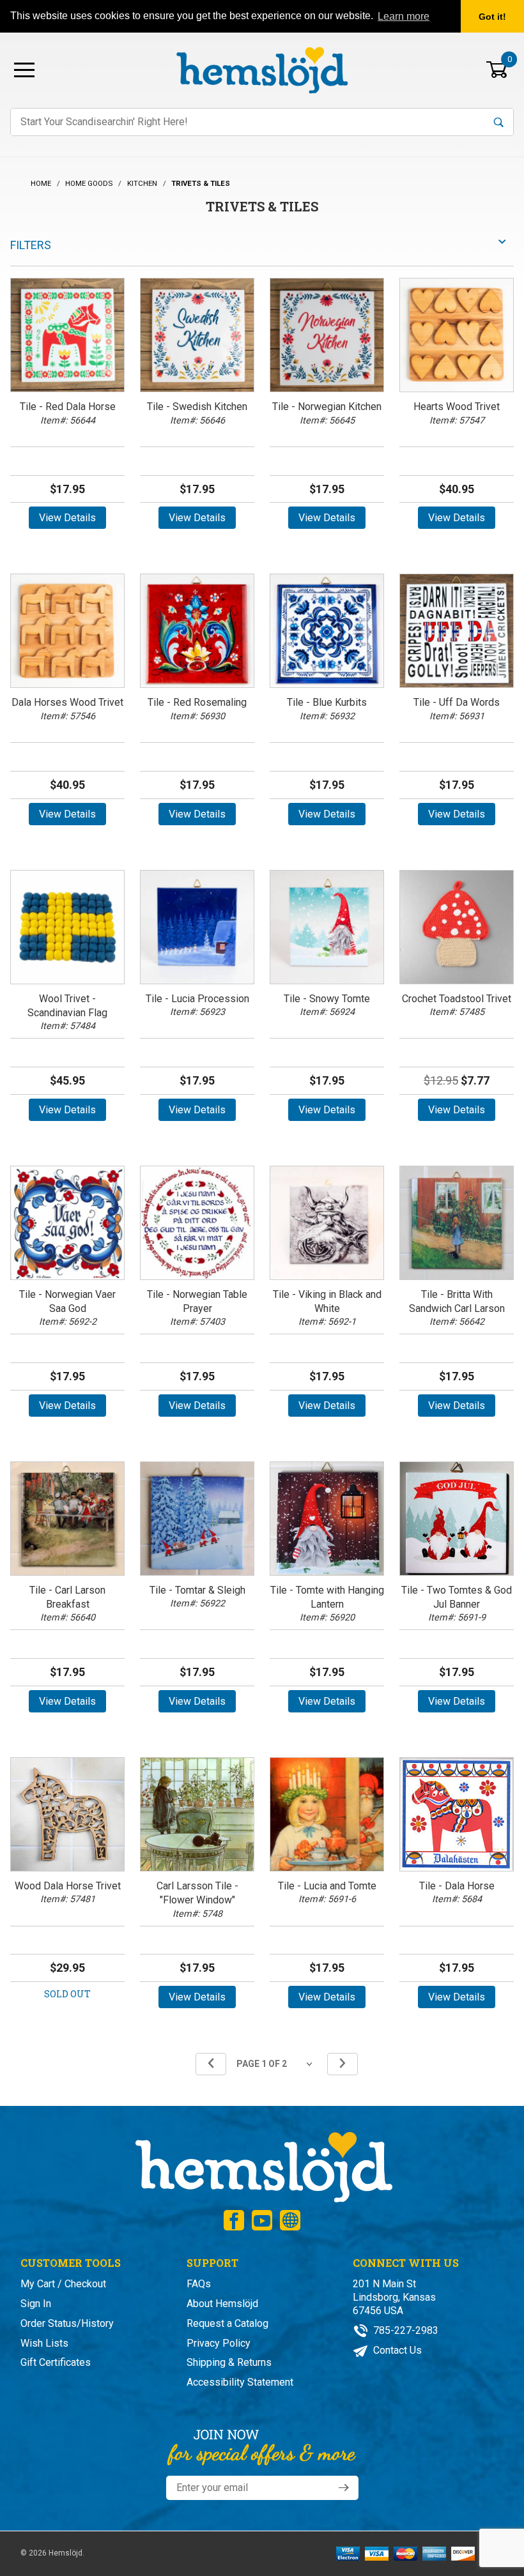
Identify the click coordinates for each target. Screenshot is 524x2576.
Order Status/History (67, 2323)
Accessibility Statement (240, 2382)
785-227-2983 (405, 2330)
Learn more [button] (404, 16)
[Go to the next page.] (343, 2064)
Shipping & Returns (229, 2362)
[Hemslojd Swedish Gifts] (262, 69)
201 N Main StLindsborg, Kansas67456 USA (394, 2297)
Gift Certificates (56, 2362)
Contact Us (396, 2350)
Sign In (36, 2304)
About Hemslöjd (222, 2304)
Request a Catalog (227, 2323)
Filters (31, 245)
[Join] (344, 2488)
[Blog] (290, 2220)
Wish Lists (44, 2343)
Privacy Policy (219, 2343)
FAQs (199, 2284)
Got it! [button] (492, 17)
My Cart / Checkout (63, 2284)
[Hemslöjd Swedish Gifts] (262, 2166)
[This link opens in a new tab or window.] (234, 2220)
